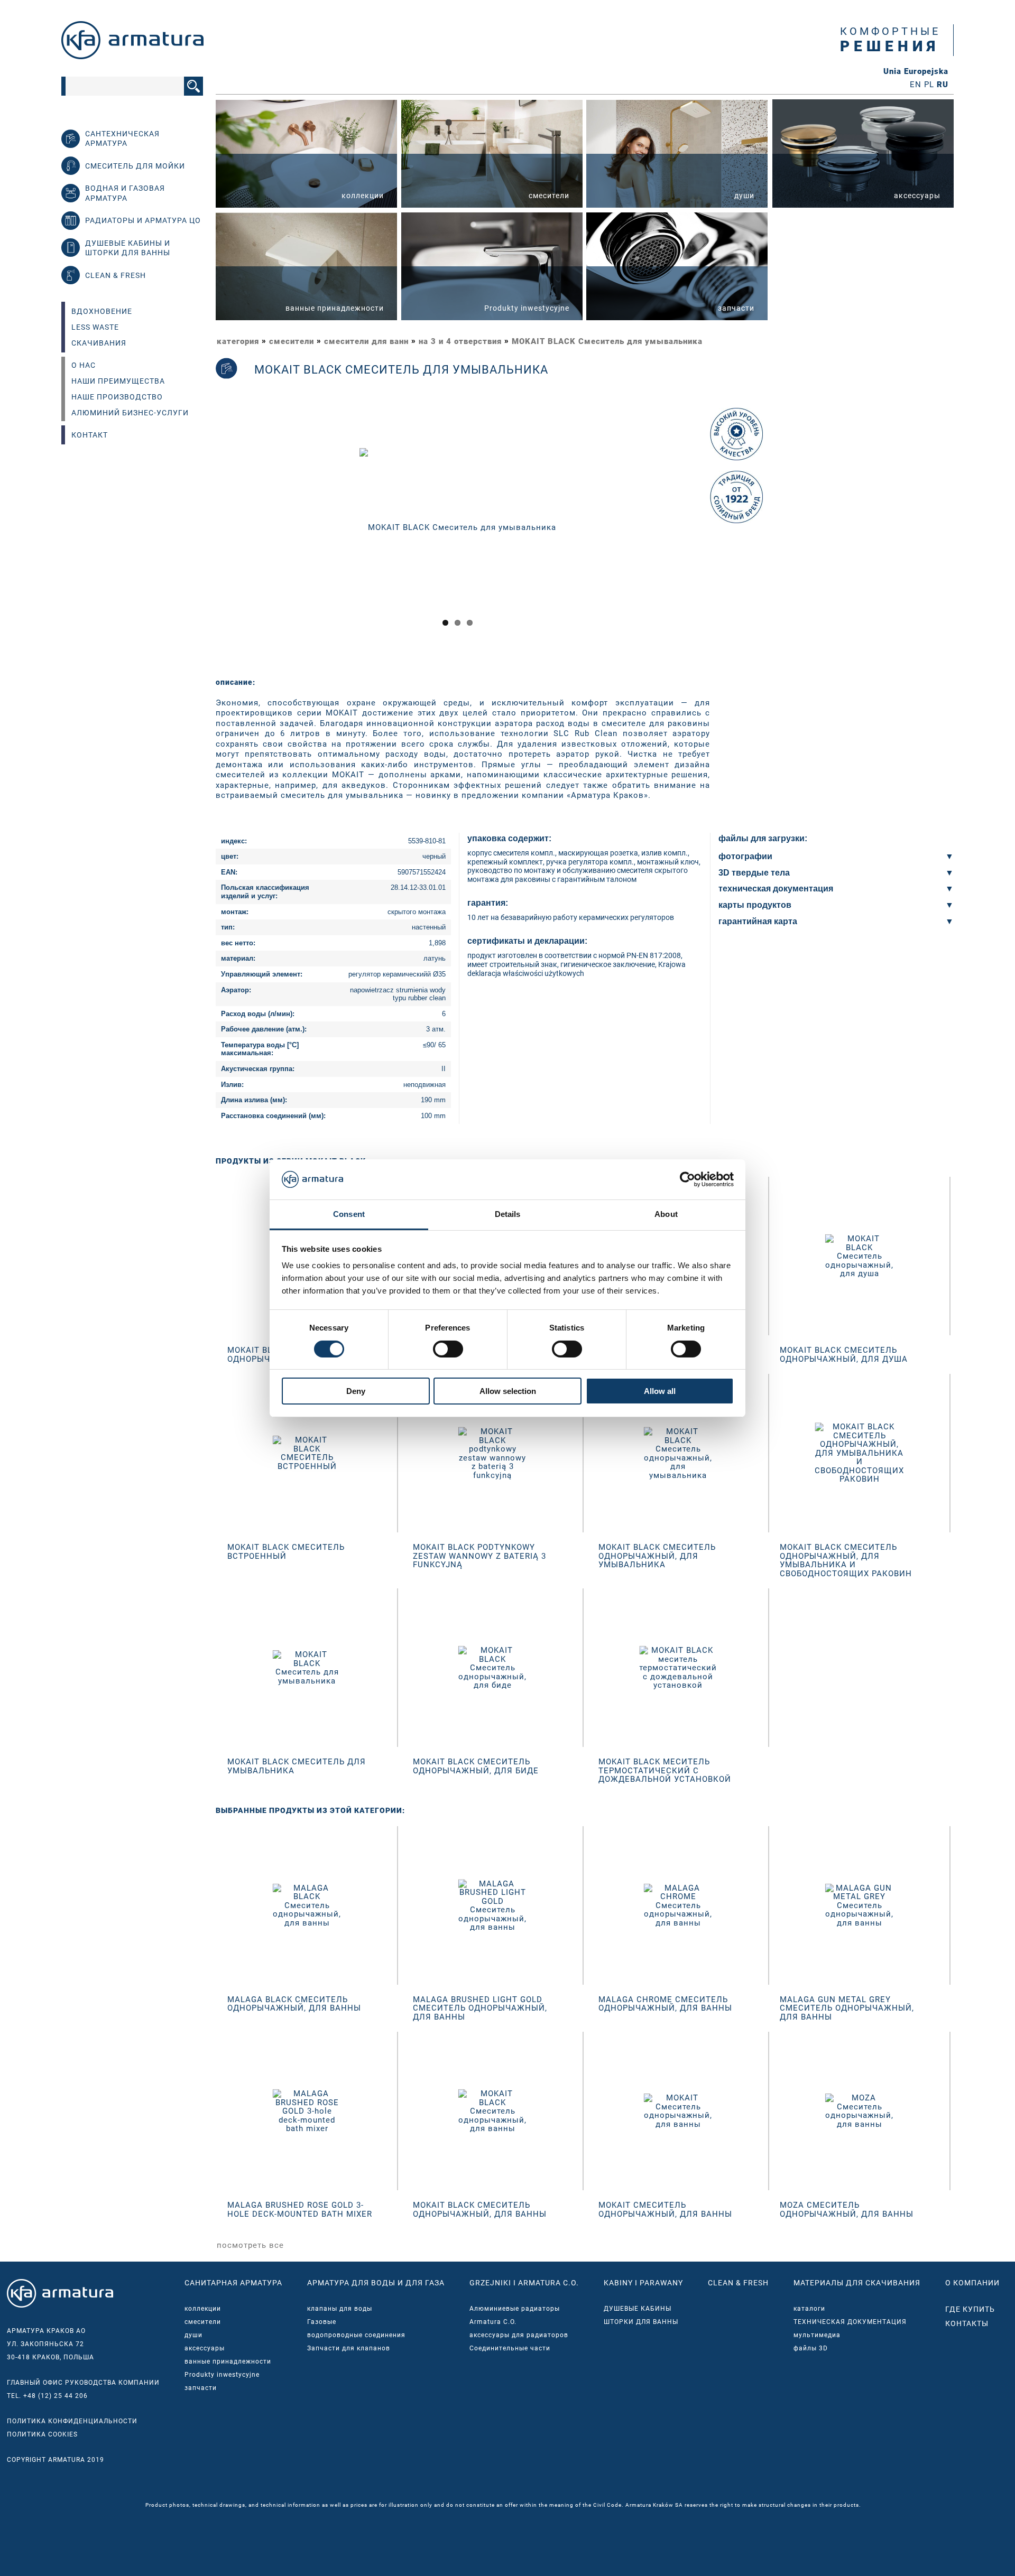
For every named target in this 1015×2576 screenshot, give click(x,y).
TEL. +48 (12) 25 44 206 (47, 2396)
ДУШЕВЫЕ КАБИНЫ (638, 2309)
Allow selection (508, 1391)
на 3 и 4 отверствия (460, 341)
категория (238, 341)
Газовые (322, 2322)
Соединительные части (510, 2348)
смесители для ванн (366, 341)
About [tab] (666, 1214)
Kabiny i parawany (643, 2283)
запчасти (201, 2388)
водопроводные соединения (356, 2335)
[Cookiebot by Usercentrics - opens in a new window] (688, 1179)
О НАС (84, 365)
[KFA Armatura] (132, 57)
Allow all (660, 1391)
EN (916, 85)
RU (943, 85)
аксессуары (205, 2348)
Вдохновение (102, 311)
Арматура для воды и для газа (376, 2283)
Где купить (970, 2309)
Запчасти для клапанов (349, 2348)
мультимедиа (817, 2335)
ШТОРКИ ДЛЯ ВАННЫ (641, 2322)
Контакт (90, 435)
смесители (292, 341)
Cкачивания (99, 343)
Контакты (967, 2323)
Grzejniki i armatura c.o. (524, 2283)
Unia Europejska (916, 72)
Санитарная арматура (233, 2283)
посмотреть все (250, 2245)
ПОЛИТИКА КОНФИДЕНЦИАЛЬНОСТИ (72, 2421)
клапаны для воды (340, 2309)
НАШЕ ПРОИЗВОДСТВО (117, 397)
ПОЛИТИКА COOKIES (42, 2434)
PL (929, 85)
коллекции (203, 2309)
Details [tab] (508, 1214)
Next (714, 537)
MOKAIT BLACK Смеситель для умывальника (607, 341)
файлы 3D (811, 2348)
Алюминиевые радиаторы (515, 2309)
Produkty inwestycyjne (222, 2375)
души (193, 2335)
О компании (972, 2283)
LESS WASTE (95, 327)
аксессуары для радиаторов (519, 2335)
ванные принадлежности (228, 2361)
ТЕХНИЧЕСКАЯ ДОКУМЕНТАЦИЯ (850, 2322)
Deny (356, 1391)
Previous (202, 537)
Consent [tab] (349, 1214)
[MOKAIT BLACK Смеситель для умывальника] (458, 527)
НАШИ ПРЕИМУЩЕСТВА (118, 381)
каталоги (809, 2309)
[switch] (448, 1349)
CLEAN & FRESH (738, 2283)
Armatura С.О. (493, 2322)
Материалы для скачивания (857, 2283)
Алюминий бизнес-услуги (130, 413)
